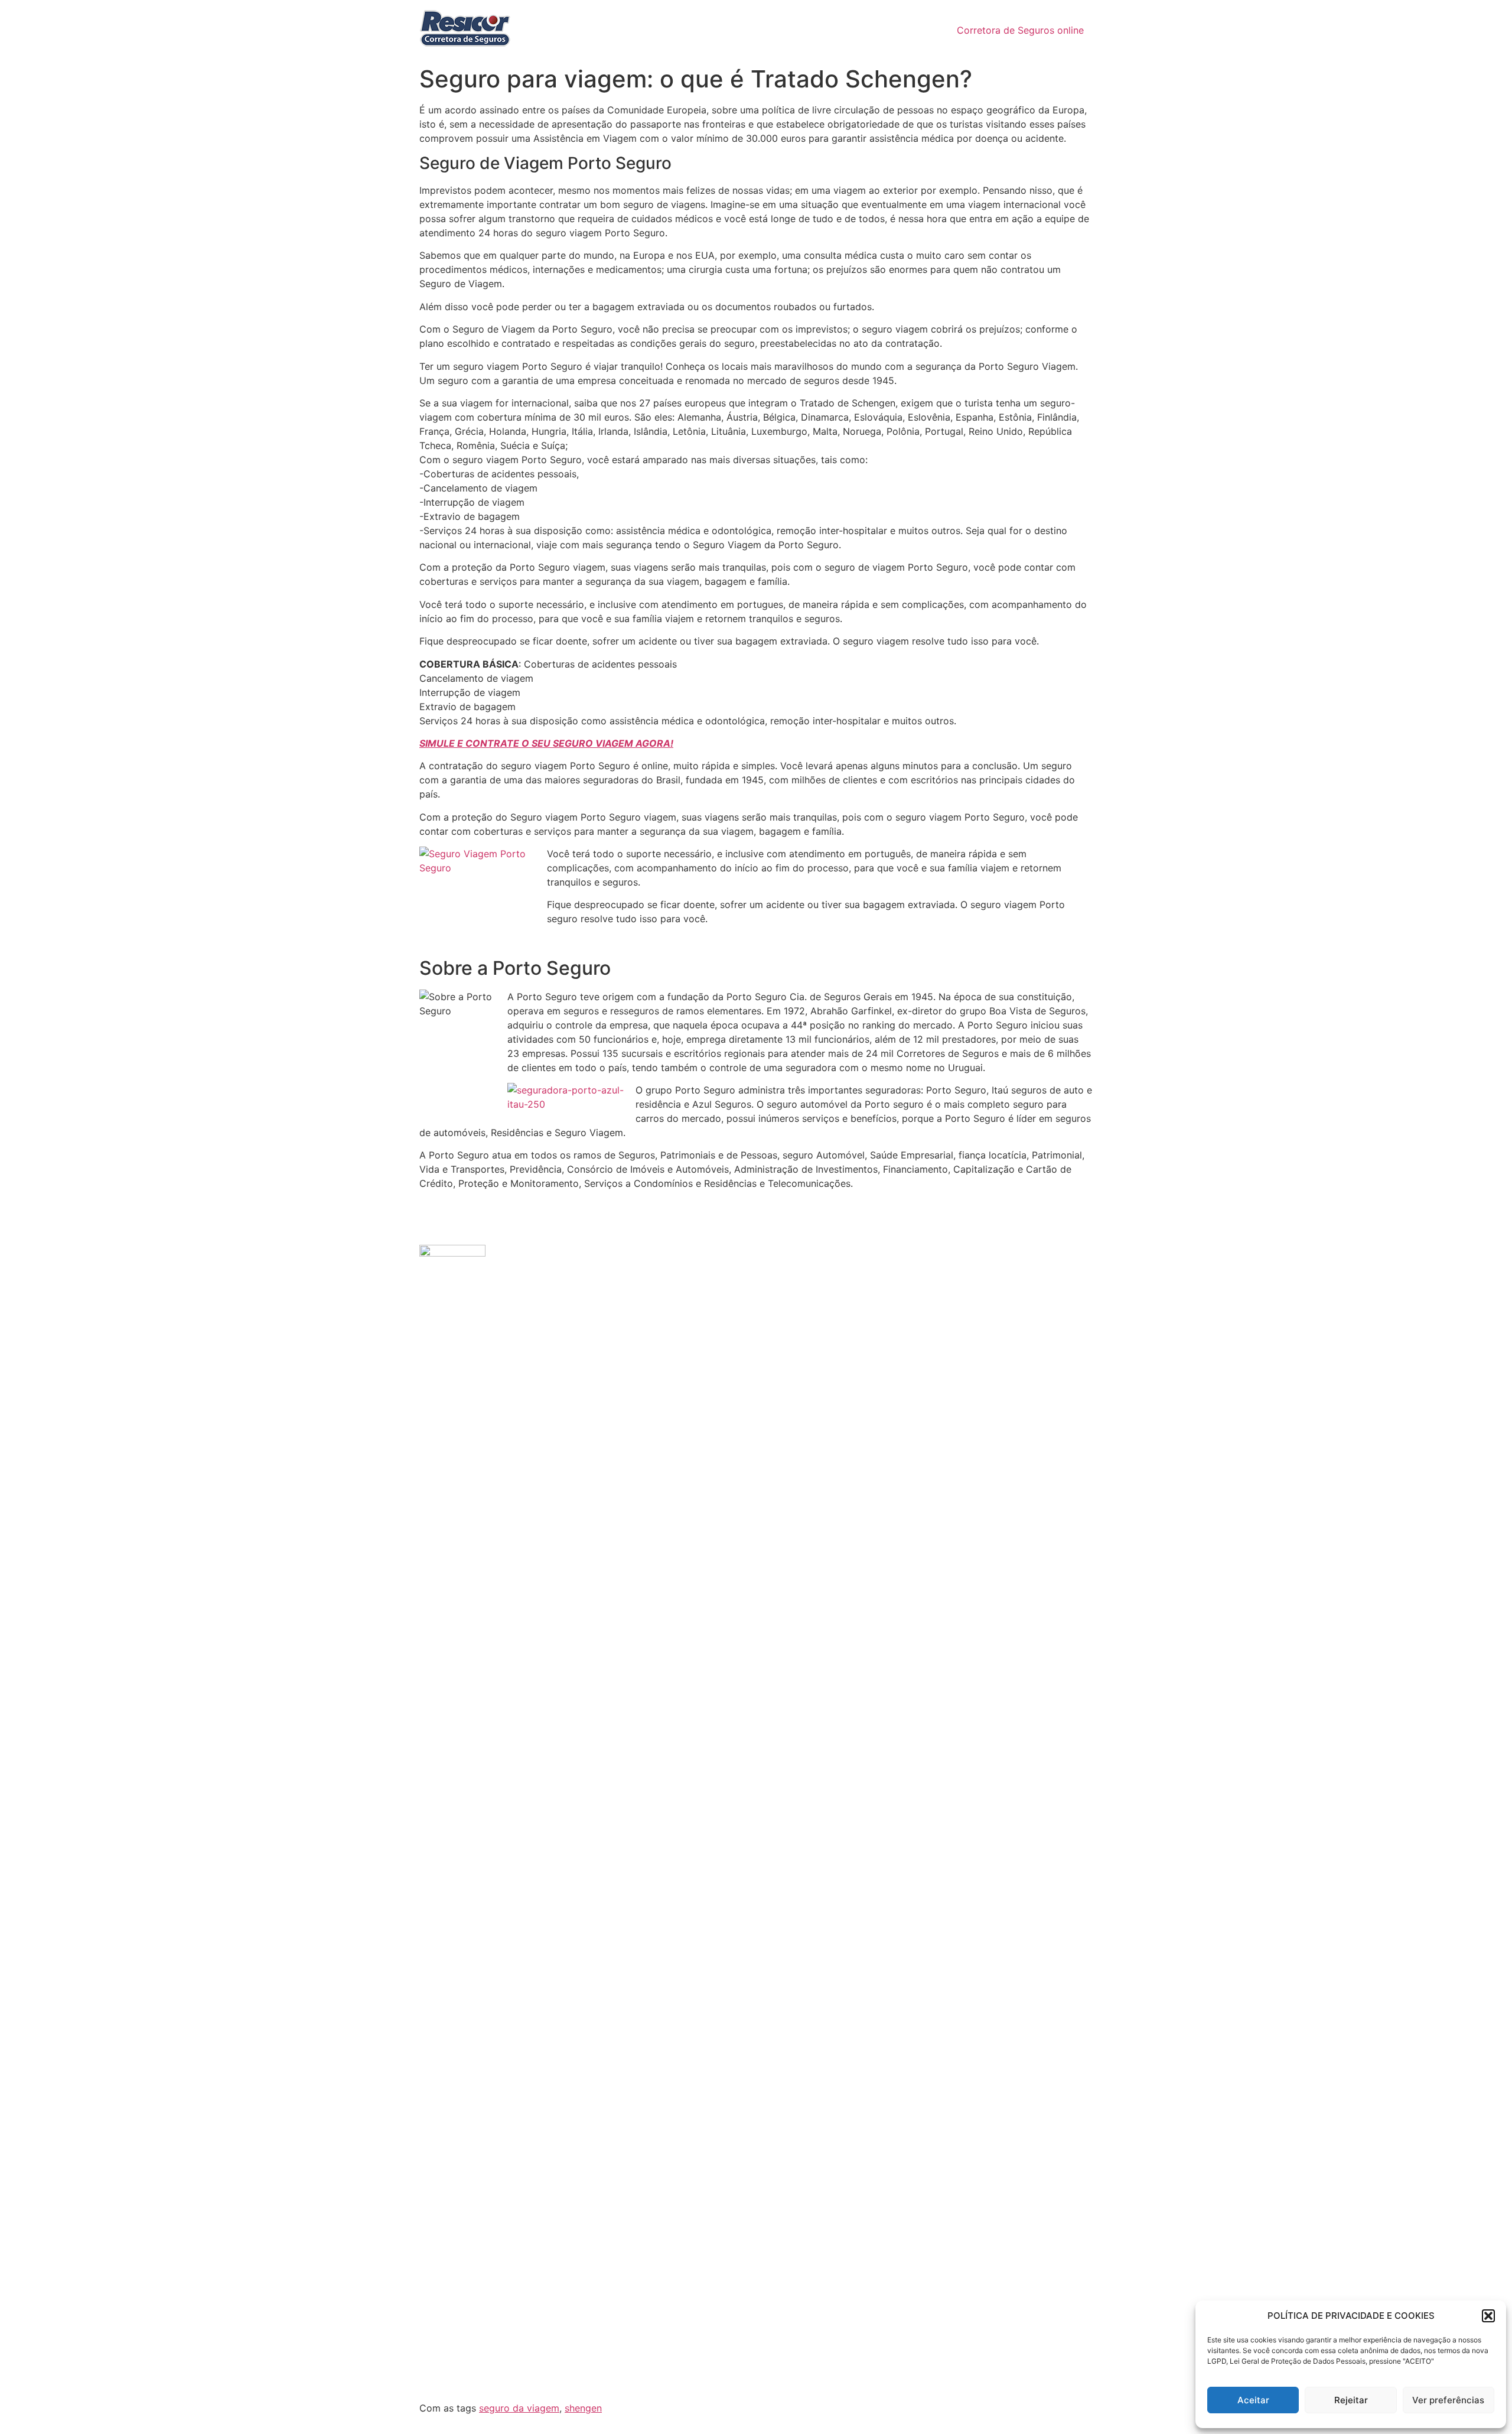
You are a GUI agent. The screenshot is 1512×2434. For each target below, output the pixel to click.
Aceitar (1253, 2400)
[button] (1488, 2316)
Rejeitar (1351, 2400)
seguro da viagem (519, 2408)
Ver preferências (1448, 2400)
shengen (583, 2408)
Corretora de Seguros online (1020, 30)
